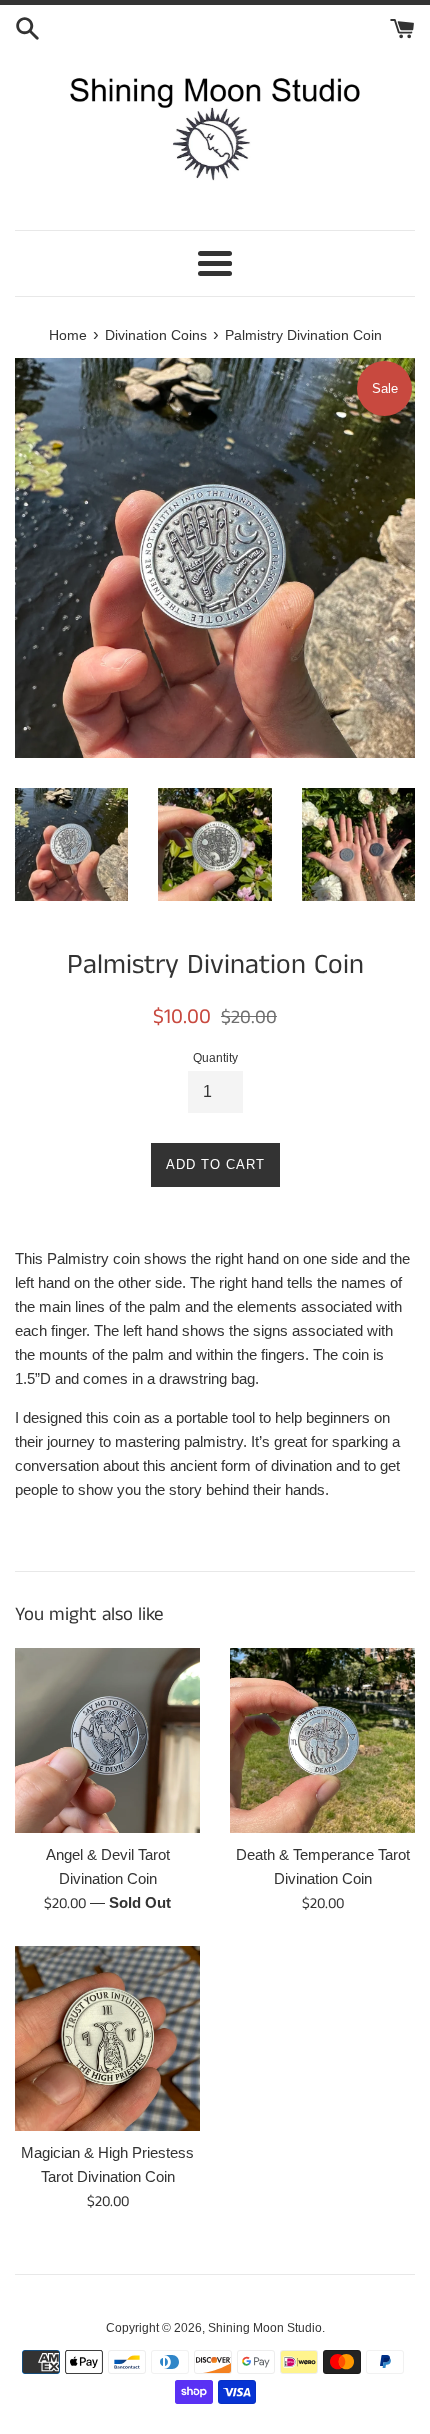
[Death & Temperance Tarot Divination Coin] (322, 1740)
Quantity (215, 1058)
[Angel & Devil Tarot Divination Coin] (107, 1740)
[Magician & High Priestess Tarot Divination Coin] (107, 2038)
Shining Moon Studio (265, 2328)
